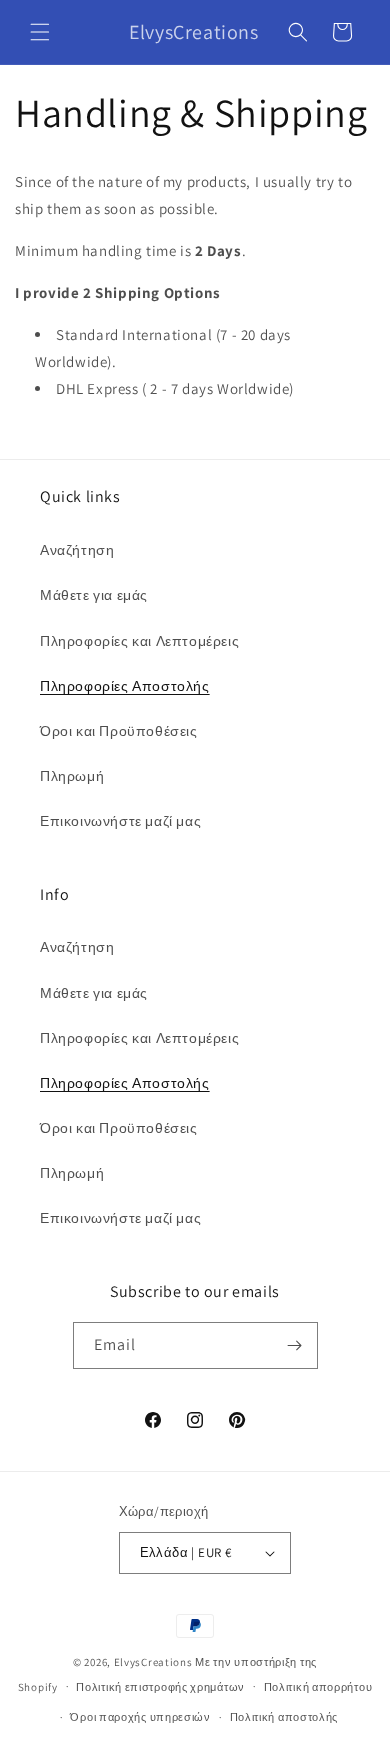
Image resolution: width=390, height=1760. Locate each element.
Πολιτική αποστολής (284, 1717)
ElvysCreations (153, 1662)
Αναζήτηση (77, 550)
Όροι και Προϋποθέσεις (119, 731)
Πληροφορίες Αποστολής (125, 686)
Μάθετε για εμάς (94, 595)
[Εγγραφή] (295, 1345)
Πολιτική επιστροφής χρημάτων (160, 1687)
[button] (40, 32)
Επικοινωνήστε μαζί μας (120, 821)
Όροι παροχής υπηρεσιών (140, 1717)
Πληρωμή (72, 776)
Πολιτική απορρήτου (318, 1687)
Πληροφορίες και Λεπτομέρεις (139, 641)
